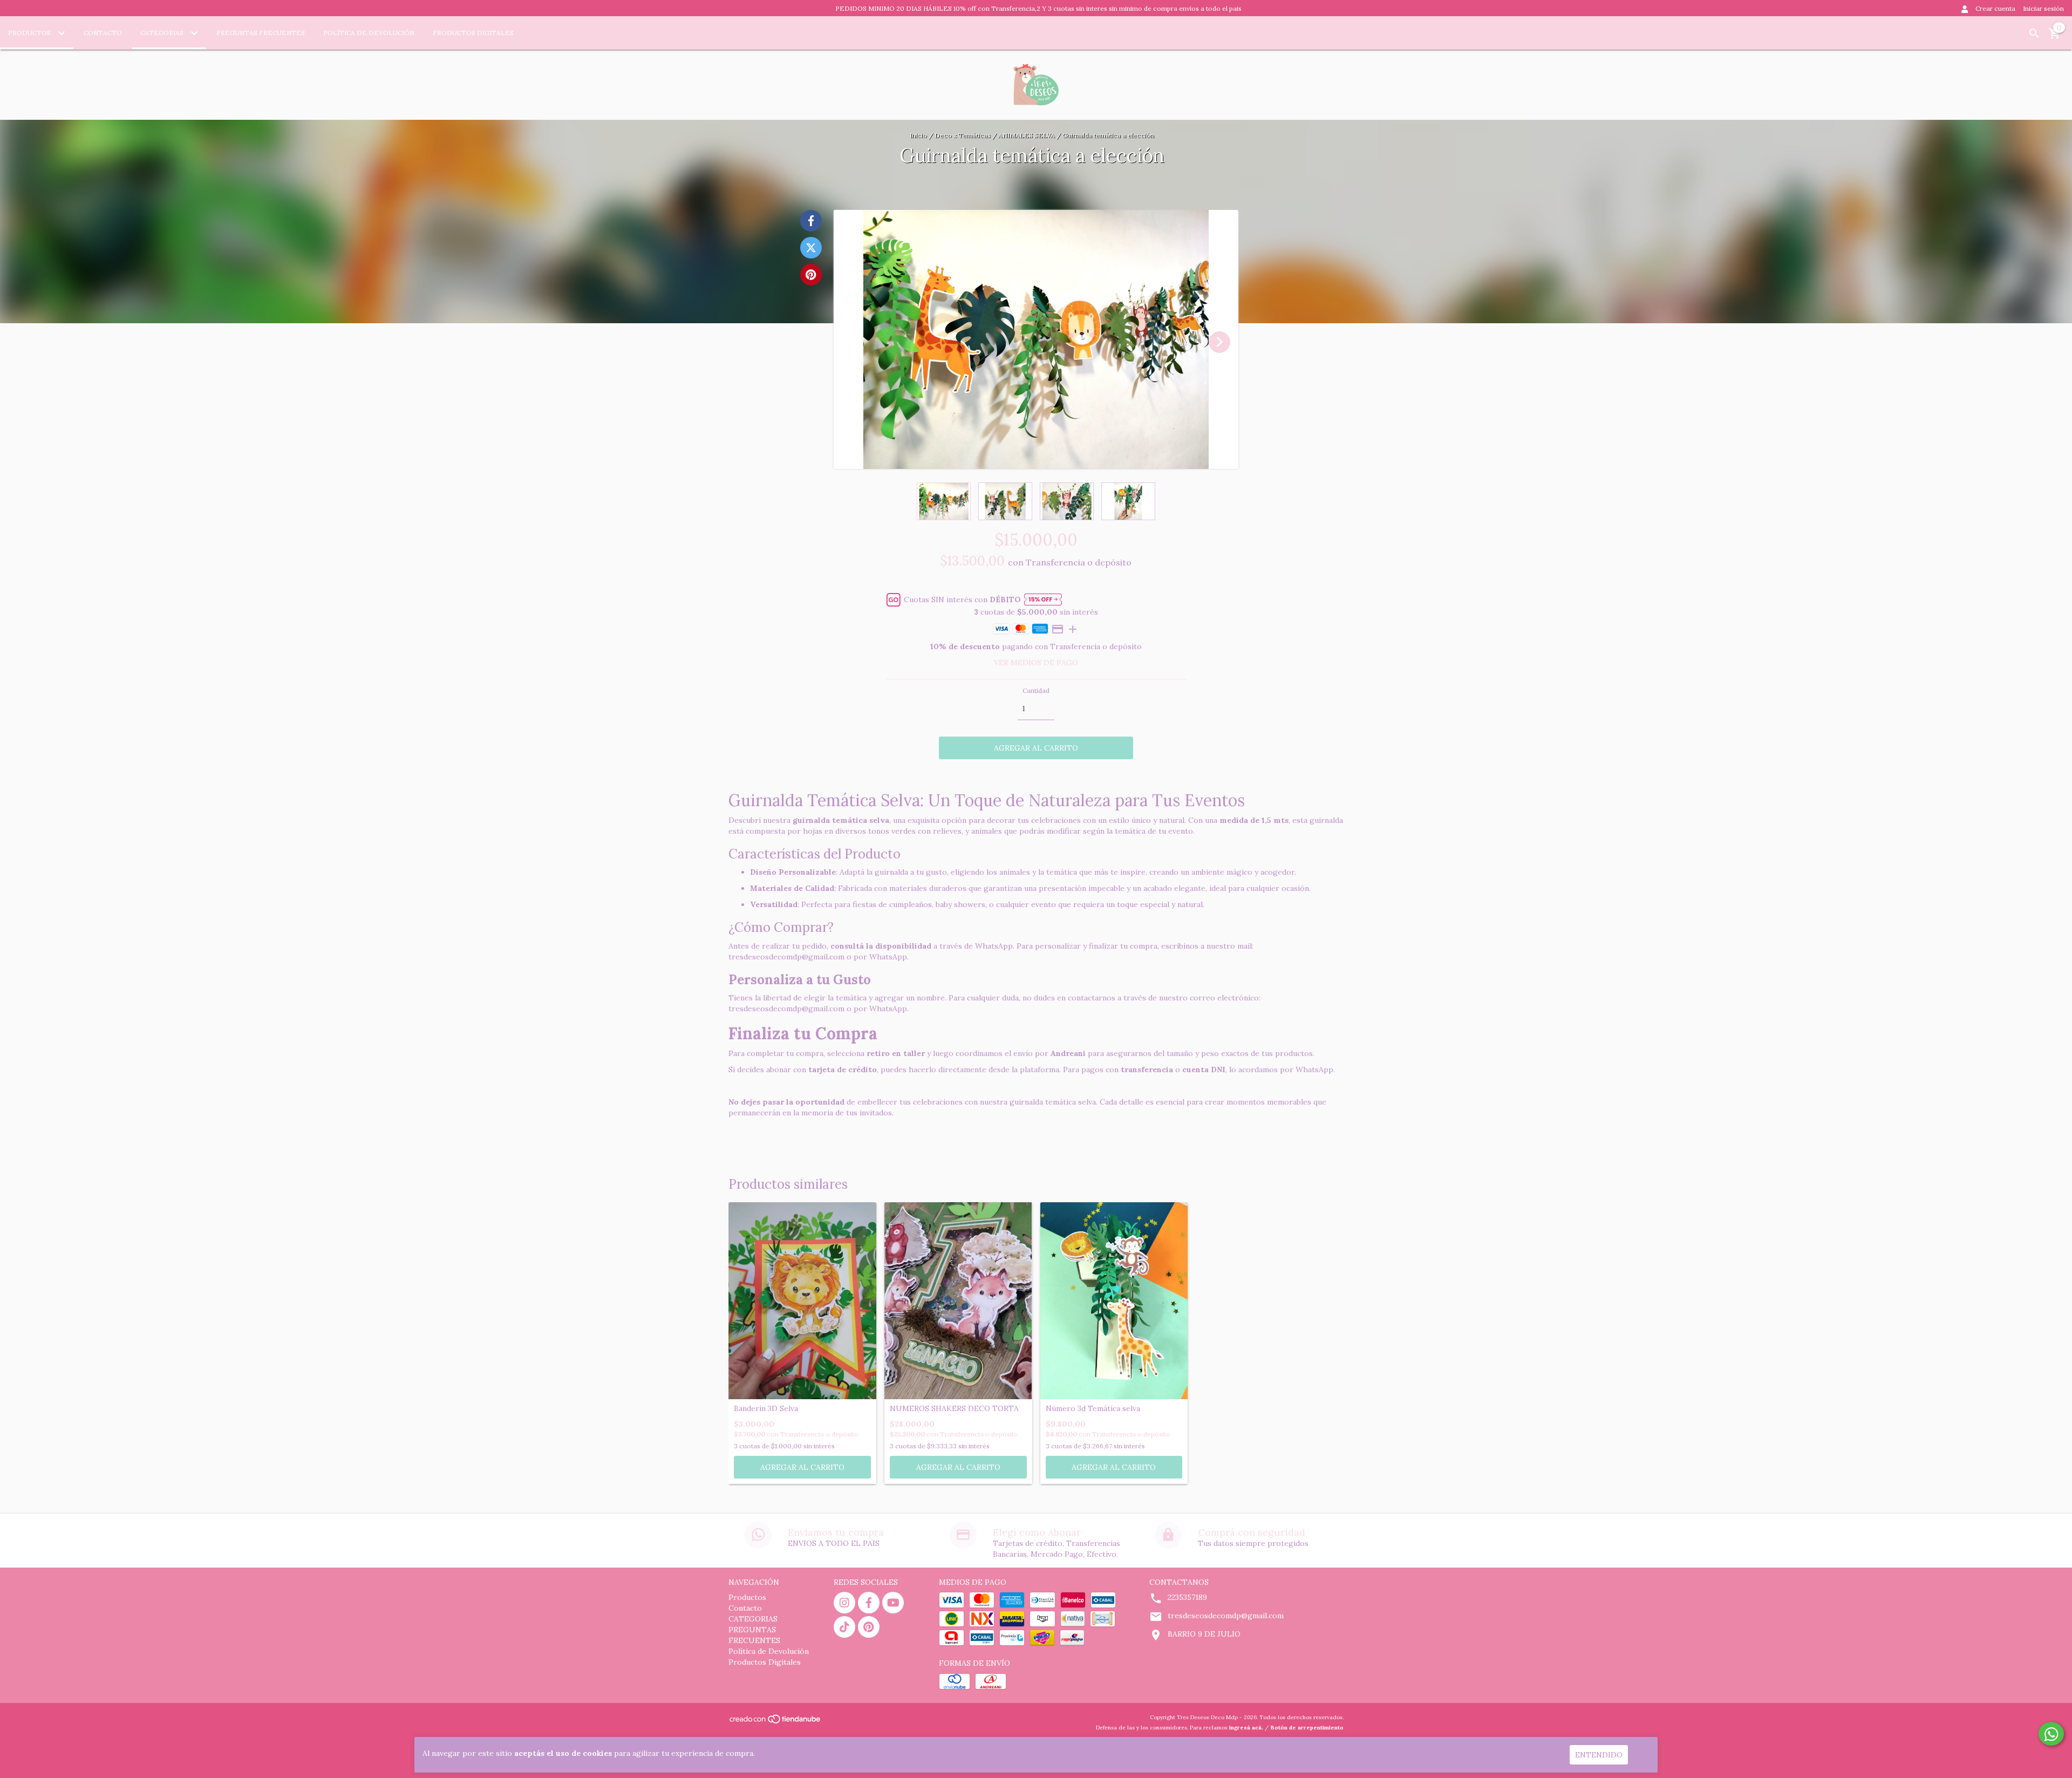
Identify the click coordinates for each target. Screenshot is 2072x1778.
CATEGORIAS (163, 33)
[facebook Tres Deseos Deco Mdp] (869, 1603)
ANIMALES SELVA (1027, 135)
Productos (30, 33)
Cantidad (1036, 690)
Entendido (1599, 1755)
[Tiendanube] (776, 1722)
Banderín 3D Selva (766, 1409)
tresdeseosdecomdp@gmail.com (1226, 1616)
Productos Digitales (473, 33)
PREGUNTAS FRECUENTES (261, 33)
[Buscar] (2034, 33)
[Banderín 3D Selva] (802, 1301)
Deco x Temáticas (963, 135)
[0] (2055, 37)
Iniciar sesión (2043, 8)
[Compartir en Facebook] (811, 221)
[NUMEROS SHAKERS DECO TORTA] (958, 1301)
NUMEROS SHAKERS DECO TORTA (954, 1409)
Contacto (103, 33)
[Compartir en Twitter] (811, 248)
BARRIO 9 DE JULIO (1204, 1634)
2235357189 (1187, 1597)
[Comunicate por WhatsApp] (2051, 1734)
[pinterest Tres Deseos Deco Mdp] (869, 1627)
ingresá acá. (1246, 1728)
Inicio (918, 135)
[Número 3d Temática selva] (1114, 1301)
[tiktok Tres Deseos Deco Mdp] (844, 1627)
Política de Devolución (369, 33)
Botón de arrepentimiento (1307, 1728)
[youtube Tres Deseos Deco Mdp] (893, 1603)
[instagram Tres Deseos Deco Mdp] (844, 1603)
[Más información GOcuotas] (1043, 600)
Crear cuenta (1995, 8)
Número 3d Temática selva (1093, 1409)
